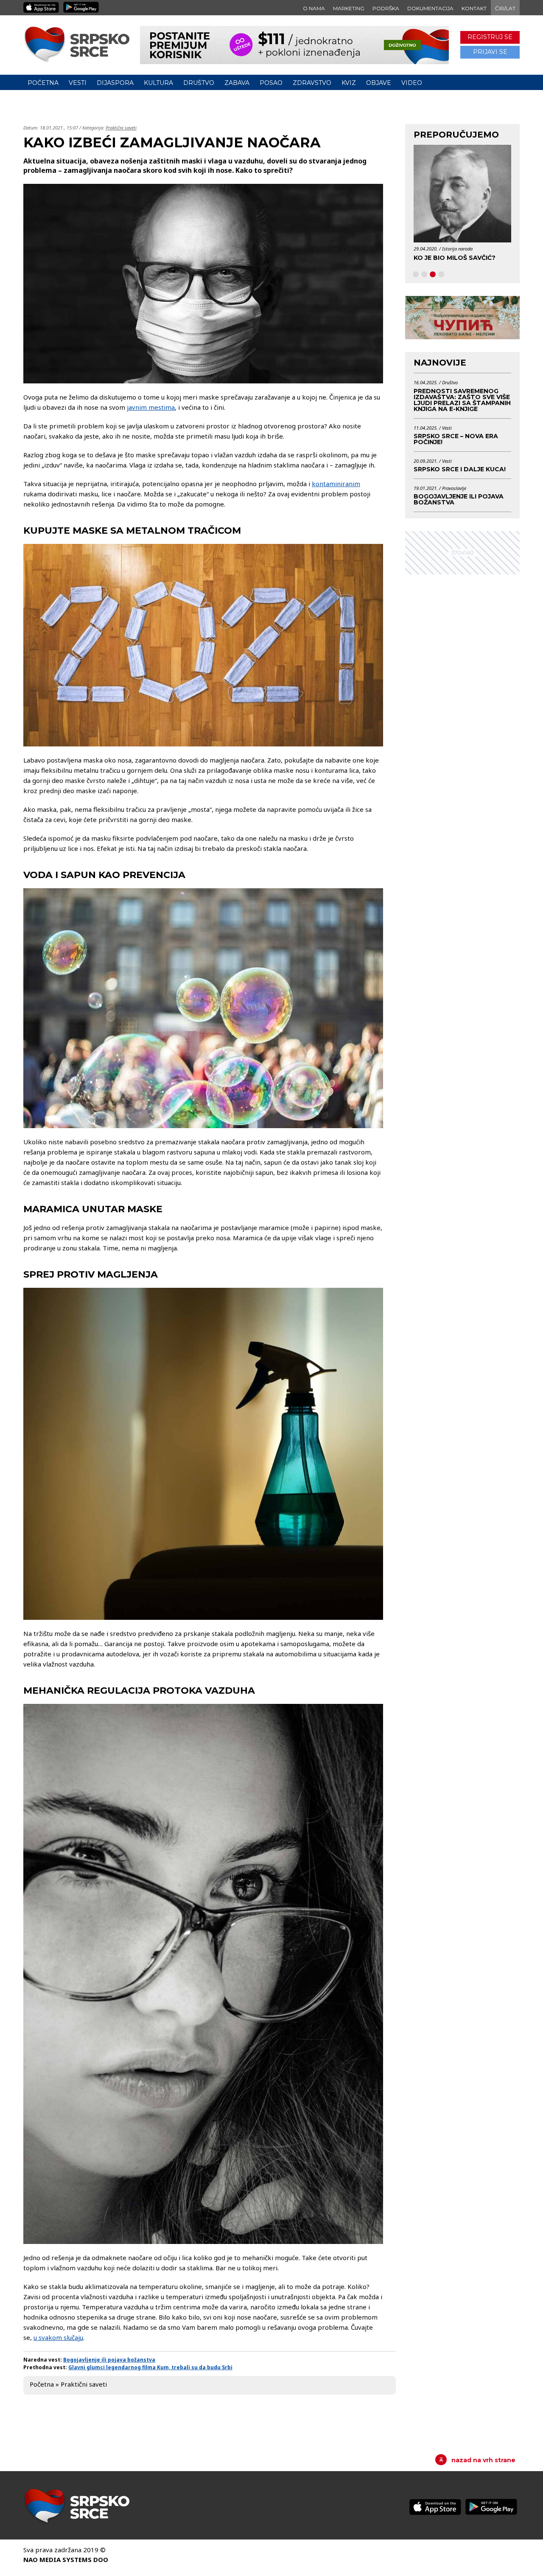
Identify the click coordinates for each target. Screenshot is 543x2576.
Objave (379, 83)
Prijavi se (490, 52)
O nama (314, 8)
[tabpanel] (462, 206)
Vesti (78, 83)
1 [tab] (416, 275)
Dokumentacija (430, 8)
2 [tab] (424, 275)
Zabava (237, 83)
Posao (271, 83)
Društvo (199, 83)
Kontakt (474, 8)
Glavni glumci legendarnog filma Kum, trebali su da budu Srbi (150, 2367)
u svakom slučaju (58, 2337)
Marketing (349, 8)
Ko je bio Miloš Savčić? (455, 258)
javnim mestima (151, 407)
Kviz (349, 83)
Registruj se (490, 37)
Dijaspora (115, 83)
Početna (43, 83)
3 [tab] (433, 275)
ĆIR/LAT (505, 8)
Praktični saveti (121, 128)
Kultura (158, 83)
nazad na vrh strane (483, 2460)
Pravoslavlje (454, 488)
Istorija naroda (457, 249)
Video (412, 83)
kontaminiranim (336, 484)
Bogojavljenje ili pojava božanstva (109, 2360)
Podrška (386, 8)
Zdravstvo (312, 83)
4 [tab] (441, 275)
